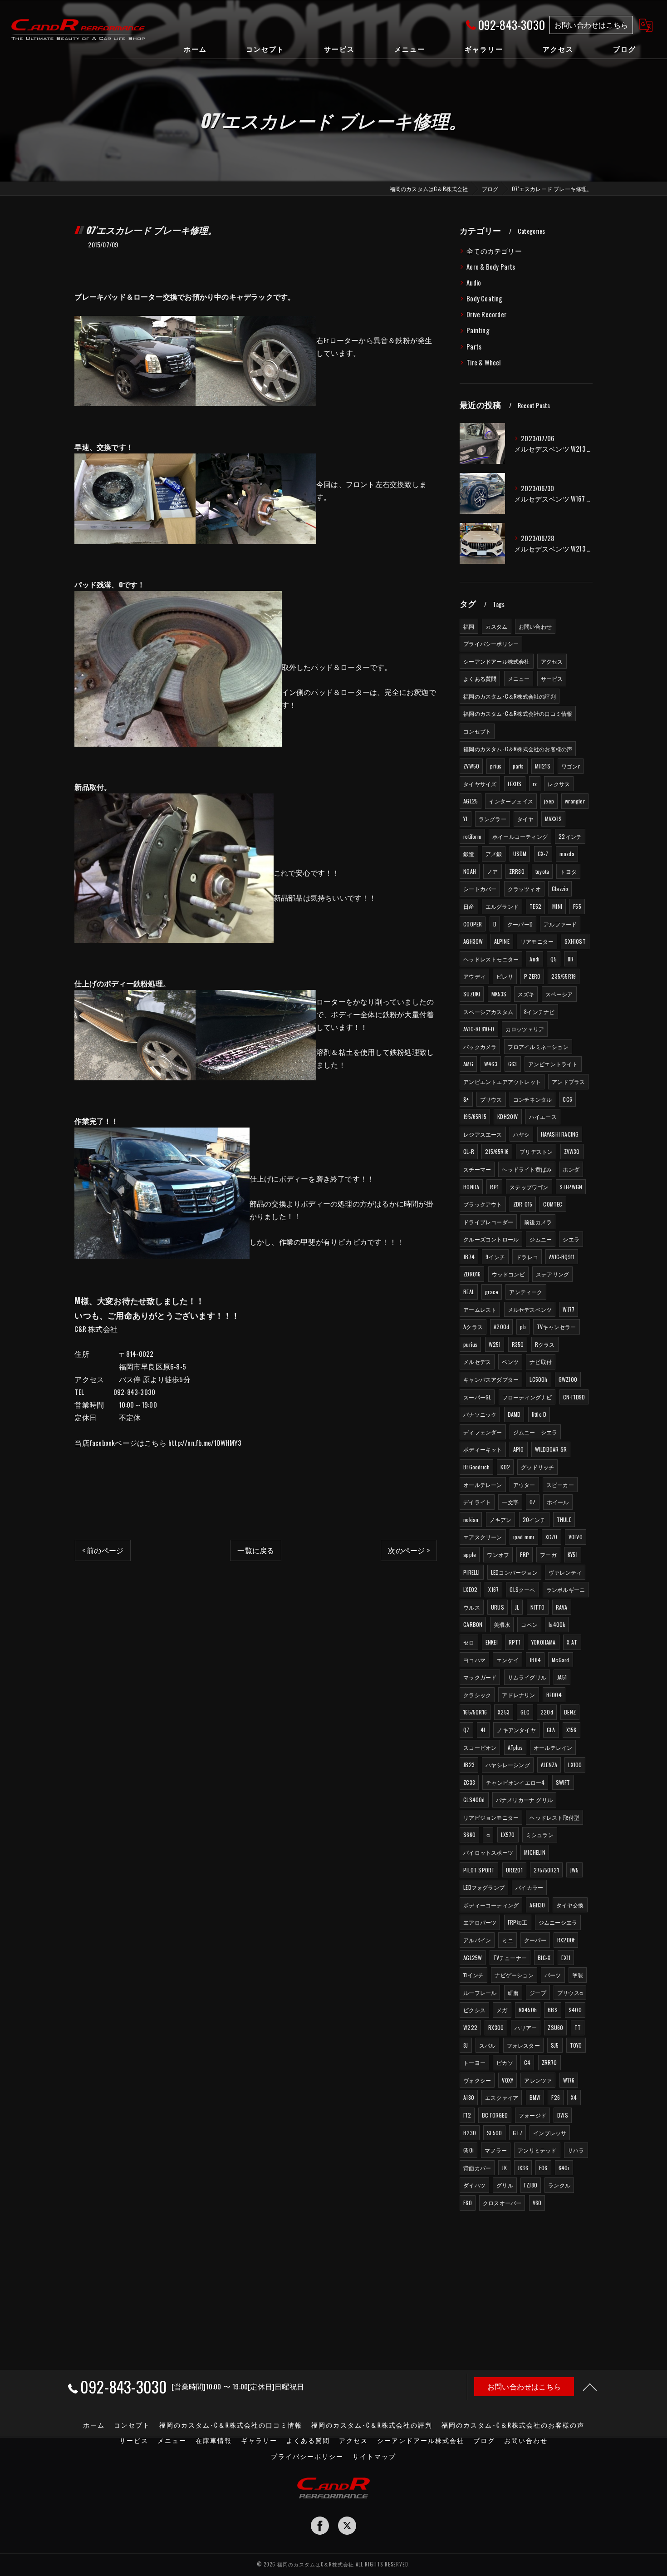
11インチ (473, 1975)
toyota (542, 871)
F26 (556, 2097)
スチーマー (477, 1169)
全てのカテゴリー (494, 251)
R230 (470, 2133)
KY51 (573, 1554)
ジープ (538, 1992)
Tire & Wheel (483, 362)
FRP (525, 1554)
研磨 (513, 1992)
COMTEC (553, 1204)
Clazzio (560, 889)
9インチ (495, 1257)
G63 (513, 1064)
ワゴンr (571, 766)
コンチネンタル (532, 1099)
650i (468, 2150)
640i (564, 2168)
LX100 (575, 1765)
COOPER (473, 924)
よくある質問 (480, 678)
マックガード (480, 1677)
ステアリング (552, 1274)
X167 (493, 1589)
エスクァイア (502, 2097)
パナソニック (480, 1414)
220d (547, 1712)
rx (535, 784)
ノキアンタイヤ (516, 1730)
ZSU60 (555, 2027)
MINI (557, 906)
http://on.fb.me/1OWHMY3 (205, 1443)
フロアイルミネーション (538, 1047)
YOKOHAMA (544, 1642)
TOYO (576, 2045)
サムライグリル (527, 1677)
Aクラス (473, 1327)
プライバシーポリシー (491, 643)
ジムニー (541, 1239)
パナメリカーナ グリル (524, 1800)
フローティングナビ (527, 1397)
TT (578, 2027)
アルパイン (477, 1940)
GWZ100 (568, 1379)
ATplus (515, 1747)
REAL (469, 1292)
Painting (478, 330)
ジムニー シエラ (535, 1432)
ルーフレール (480, 1992)
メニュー (519, 678)
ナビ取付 (541, 1362)
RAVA (562, 1607)
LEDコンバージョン (514, 1572)
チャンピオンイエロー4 (515, 1782)
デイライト (477, 1502)
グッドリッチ (537, 1467)
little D (539, 1414)
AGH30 (537, 1905)
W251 (495, 1344)
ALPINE (502, 941)
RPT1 (515, 1642)
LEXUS (515, 784)
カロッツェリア (525, 1029)
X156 (571, 1730)
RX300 (496, 2027)
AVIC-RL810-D (479, 1029)
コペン (529, 1624)
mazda (567, 854)
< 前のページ (103, 1550)
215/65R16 (497, 1151)
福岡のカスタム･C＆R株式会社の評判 (510, 696)
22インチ (570, 836)
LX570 (508, 1835)
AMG (468, 1064)
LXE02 (470, 1589)
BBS (553, 2010)
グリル (505, 2185)
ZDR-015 (523, 1204)
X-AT (572, 1642)
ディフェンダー (483, 1432)
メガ (502, 2010)
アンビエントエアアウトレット (502, 1081)
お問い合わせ (535, 626)
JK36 (523, 2168)
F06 (543, 2168)
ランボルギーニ (566, 1589)
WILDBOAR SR (551, 1449)
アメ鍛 (494, 854)
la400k (557, 1624)
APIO (519, 1449)
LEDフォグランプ (484, 1887)
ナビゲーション (514, 1975)
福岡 (469, 626)
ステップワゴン (529, 1187)
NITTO (538, 1607)
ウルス (472, 1607)
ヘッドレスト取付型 (554, 1817)
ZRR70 (549, 2062)
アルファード (560, 924)
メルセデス (477, 1362)
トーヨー (474, 2062)
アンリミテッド (537, 2150)
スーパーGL (477, 1397)
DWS (563, 2115)
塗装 (578, 1975)
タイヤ (526, 819)
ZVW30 (572, 1151)
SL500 (494, 2133)
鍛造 (469, 854)
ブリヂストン (536, 1151)
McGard (560, 1660)
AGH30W (473, 941)
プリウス (491, 1099)
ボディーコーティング (491, 1905)
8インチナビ (539, 1012)
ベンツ (510, 1362)
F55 (577, 906)
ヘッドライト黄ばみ (527, 1169)
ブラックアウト (483, 1204)
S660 (469, 1835)
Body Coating (484, 298)
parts (518, 766)
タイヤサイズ (480, 784)
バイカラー (529, 1887)
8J (466, 2045)
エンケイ (508, 1660)
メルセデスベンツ (530, 1309)
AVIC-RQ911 (562, 1257)
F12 (467, 2115)
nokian (471, 1519)
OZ (532, 1502)
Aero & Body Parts (491, 267)
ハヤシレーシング (508, 1765)
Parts (474, 347)
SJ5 (555, 2045)
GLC (525, 1712)
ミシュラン (540, 1835)
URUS (498, 1607)
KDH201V (508, 1116)
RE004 (554, 1695)
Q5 (553, 959)
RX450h (528, 2010)
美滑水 (502, 1624)
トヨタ (568, 871)
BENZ (570, 1712)
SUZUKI (472, 994)
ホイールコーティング (520, 836)
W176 (569, 2080)
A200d (501, 1327)
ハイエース (543, 1116)
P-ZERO (532, 976)
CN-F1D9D (574, 1397)
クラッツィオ (524, 889)
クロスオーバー (502, 2203)
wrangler (575, 801)
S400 (575, 2010)
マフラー (496, 2150)
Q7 (466, 1730)
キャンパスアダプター (491, 1379)
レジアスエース (483, 1134)
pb (523, 1327)
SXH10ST (575, 941)
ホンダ (571, 1169)
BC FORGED (495, 2115)
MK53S (499, 994)
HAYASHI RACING (560, 1134)
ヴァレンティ (565, 1572)
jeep (549, 801)
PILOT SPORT (479, 1870)
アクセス (552, 661)
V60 (537, 2203)
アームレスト (480, 1309)
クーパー (535, 1940)
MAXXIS (553, 819)
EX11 (566, 1958)
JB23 (469, 1765)
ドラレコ (527, 1257)
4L (483, 1730)
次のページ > (409, 1550)
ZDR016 (472, 1274)
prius (496, 766)
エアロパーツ (480, 1922)
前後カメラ (538, 1222)
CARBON (473, 1624)
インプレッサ (550, 2133)
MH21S (543, 766)
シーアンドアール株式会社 (496, 661)
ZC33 (469, 1782)
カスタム (497, 626)
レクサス (559, 784)
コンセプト (477, 731)
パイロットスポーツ (488, 1852)
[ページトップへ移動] (590, 2387)
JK (504, 2168)
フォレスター (523, 2045)
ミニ (507, 1940)
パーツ (553, 1975)
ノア (492, 871)
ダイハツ (474, 2185)
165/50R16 (475, 1712)
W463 (491, 1064)
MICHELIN (535, 1852)
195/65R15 (475, 1116)
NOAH (470, 871)
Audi (535, 959)
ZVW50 (471, 766)
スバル (488, 2045)
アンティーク (526, 1292)
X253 (504, 1712)
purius (470, 1344)
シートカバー (480, 889)
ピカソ (505, 2062)
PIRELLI (471, 1572)
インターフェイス (511, 801)
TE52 (535, 906)
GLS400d (474, 1800)
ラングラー (493, 819)
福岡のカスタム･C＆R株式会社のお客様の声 (518, 749)
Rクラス (545, 1344)
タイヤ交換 (570, 1905)
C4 (527, 2062)
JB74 (469, 1257)
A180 (469, 2097)
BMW (535, 2097)
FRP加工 (518, 1922)
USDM (520, 854)
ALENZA (549, 1765)
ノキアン (501, 1519)
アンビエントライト (553, 1064)
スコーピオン (480, 1747)
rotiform (472, 836)
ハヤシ (522, 1134)
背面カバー (477, 2168)
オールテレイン (553, 1747)
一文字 (510, 1502)
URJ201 (514, 1870)
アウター (524, 1485)
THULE (564, 1519)
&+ (466, 1099)
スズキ (526, 994)
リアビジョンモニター (491, 1817)
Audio (474, 283)
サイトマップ (374, 2456)
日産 (469, 906)
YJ (465, 819)
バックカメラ (480, 1047)
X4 (574, 2097)
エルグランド (502, 906)
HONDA (471, 1187)
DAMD (514, 1414)
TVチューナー (510, 1958)
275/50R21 (546, 1870)
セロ (469, 1642)
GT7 (517, 2133)
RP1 (494, 1187)
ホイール (558, 1502)
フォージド (532, 2115)
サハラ (576, 2150)
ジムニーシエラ (558, 1922)
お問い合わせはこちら (591, 25)
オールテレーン (483, 1485)
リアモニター (537, 941)
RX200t (566, 1940)
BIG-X (544, 1958)
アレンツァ (538, 2080)
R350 (518, 1344)
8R (571, 959)
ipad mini (524, 1537)
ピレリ (505, 976)
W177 (569, 1309)
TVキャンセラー (557, 1327)
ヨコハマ (474, 1660)
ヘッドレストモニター (491, 959)
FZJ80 (531, 2185)
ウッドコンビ (508, 1274)
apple (470, 1554)
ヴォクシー (477, 2080)
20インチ (534, 1519)
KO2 (505, 1467)
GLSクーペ (522, 1589)
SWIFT (563, 1782)
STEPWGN (571, 1187)
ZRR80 (517, 871)
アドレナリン (518, 1695)
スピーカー (560, 1485)
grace (492, 1292)
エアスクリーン (483, 1537)
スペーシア (559, 994)
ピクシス (474, 2010)
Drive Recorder (486, 314)
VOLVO (576, 1537)
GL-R (469, 1151)
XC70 (552, 1537)
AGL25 (471, 801)
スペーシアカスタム (488, 1012)
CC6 (567, 1099)
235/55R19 (564, 976)
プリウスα (570, 1992)
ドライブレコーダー (488, 1222)
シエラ (571, 1239)
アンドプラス (568, 1081)
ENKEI (492, 1642)
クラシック (477, 1695)
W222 (470, 2027)
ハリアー (526, 2027)
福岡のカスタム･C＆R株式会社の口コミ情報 (518, 713)
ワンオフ (498, 1554)
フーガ (548, 1554)
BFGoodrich (476, 1467)
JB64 (535, 1660)
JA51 (562, 1677)
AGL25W (473, 1958)
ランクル (559, 2185)
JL (517, 1607)
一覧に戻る (256, 1550)
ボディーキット (483, 1449)
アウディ (474, 976)
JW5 (574, 1870)
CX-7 (543, 854)
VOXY (508, 2080)
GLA (551, 1730)
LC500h (538, 1379)
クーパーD (520, 924)
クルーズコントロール (491, 1239)
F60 (468, 2203)
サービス (552, 678)
